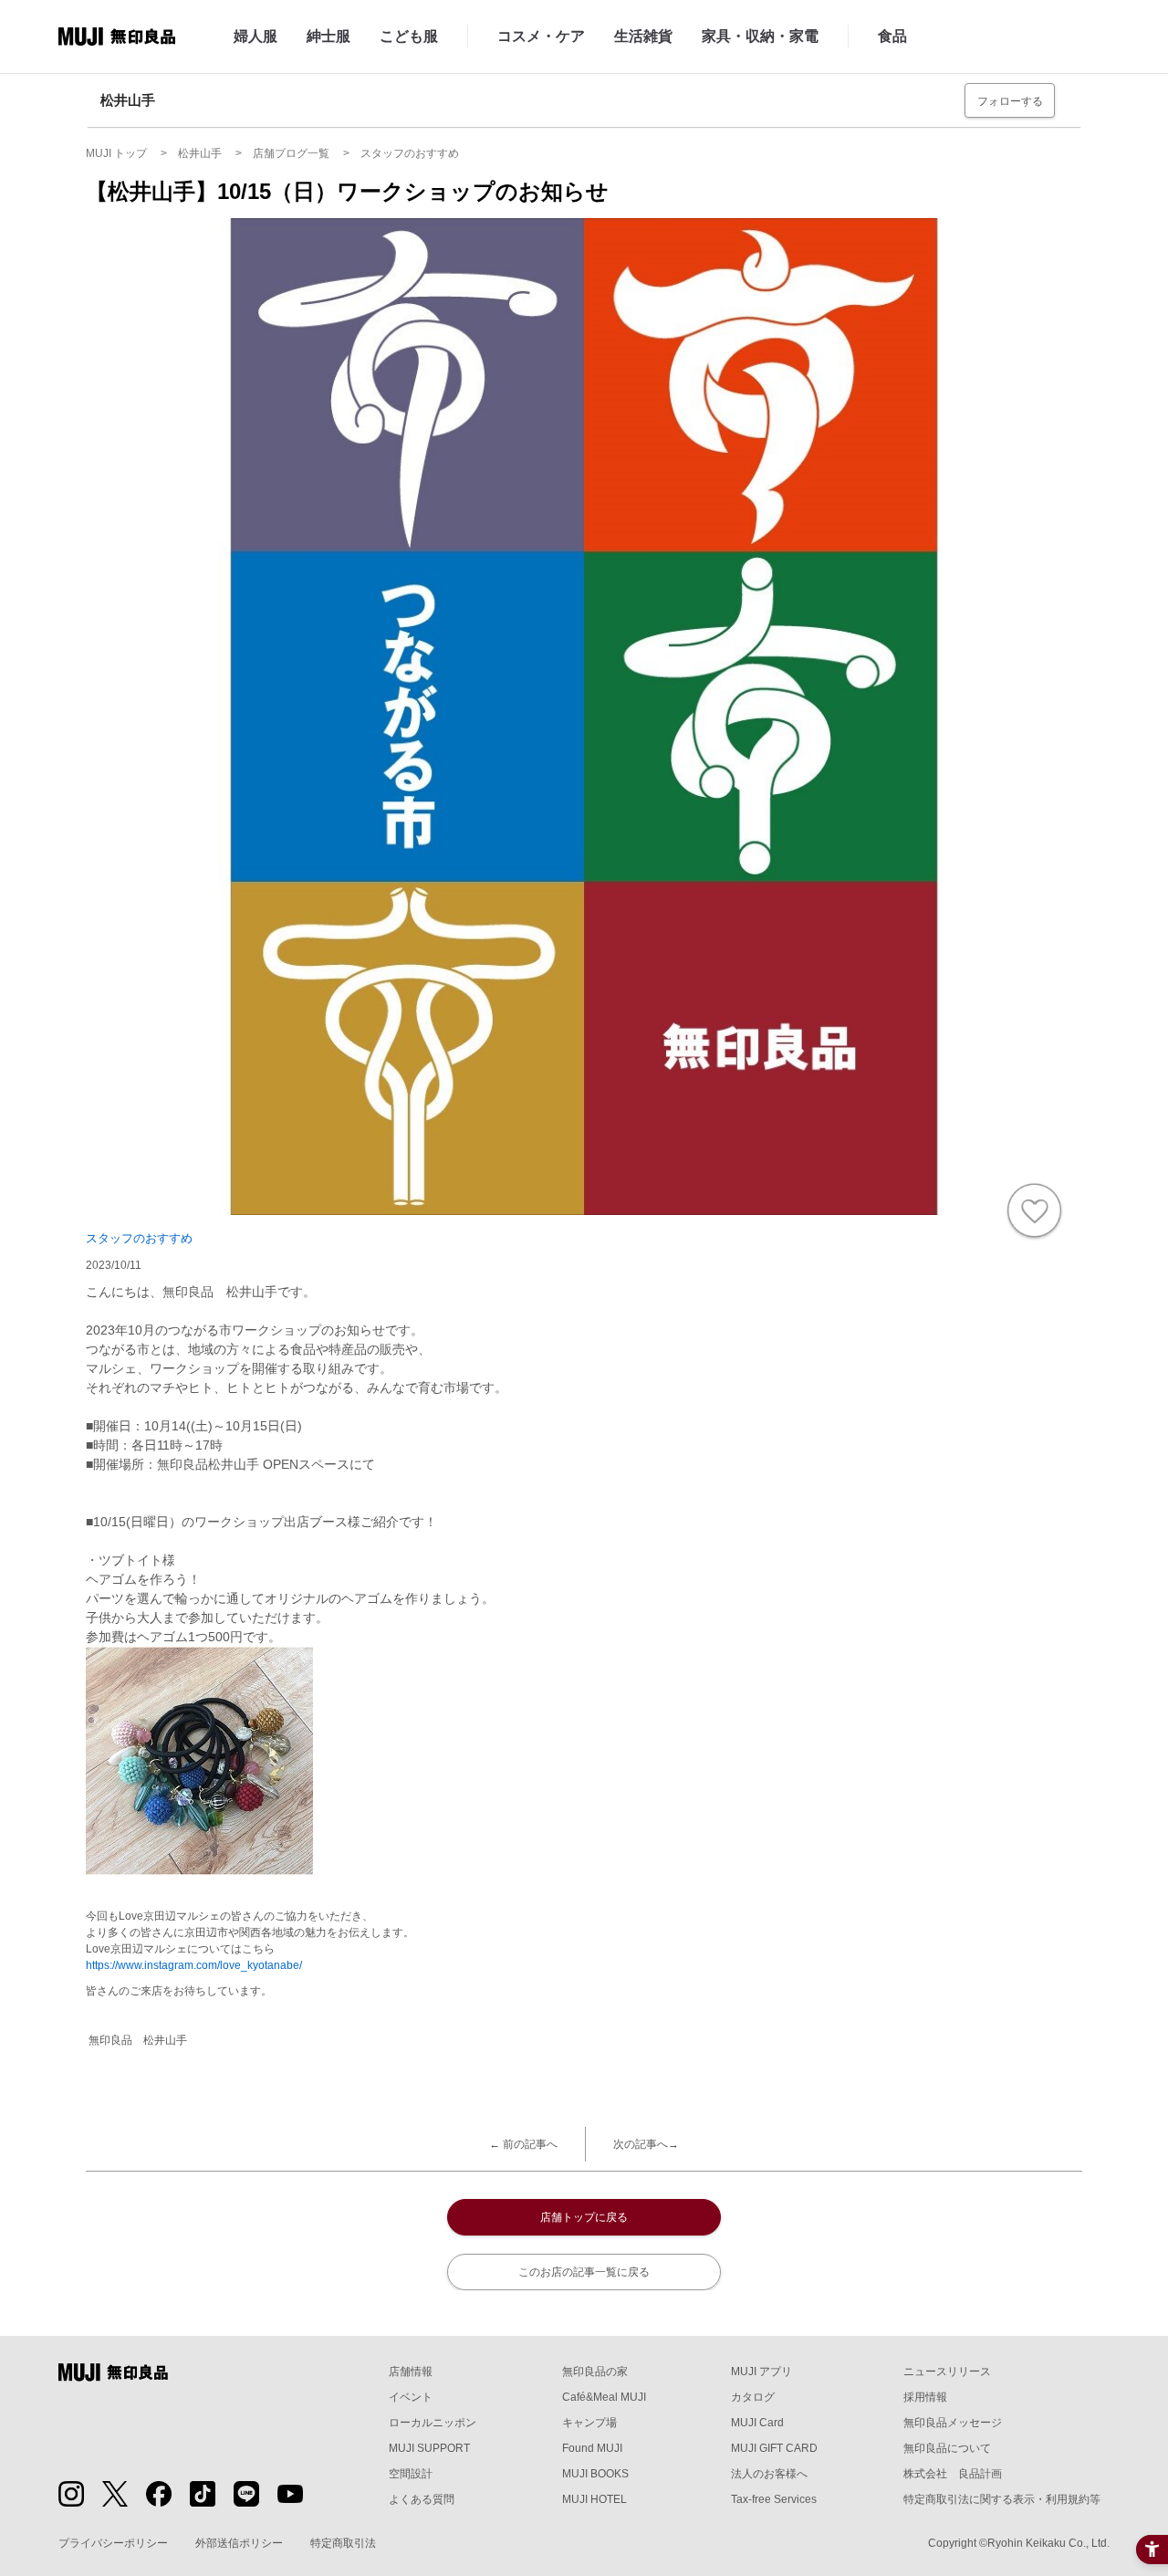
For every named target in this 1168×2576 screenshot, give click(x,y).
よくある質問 (422, 2499)
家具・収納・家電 (760, 36)
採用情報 (925, 2397)
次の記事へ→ (646, 2144)
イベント (411, 2397)
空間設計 (411, 2474)
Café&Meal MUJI (604, 2397)
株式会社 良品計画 (953, 2474)
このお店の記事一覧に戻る (584, 2272)
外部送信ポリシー (239, 2543)
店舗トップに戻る (584, 2217)
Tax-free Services (774, 2499)
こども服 (409, 36)
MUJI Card (757, 2423)
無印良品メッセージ (953, 2423)
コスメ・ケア (541, 36)
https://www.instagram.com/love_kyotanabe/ (194, 1965)
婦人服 (255, 36)
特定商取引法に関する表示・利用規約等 (1002, 2499)
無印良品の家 (595, 2372)
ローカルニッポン (433, 2423)
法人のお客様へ (769, 2474)
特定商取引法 (343, 2543)
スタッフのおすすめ (139, 1238)
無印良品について (947, 2448)
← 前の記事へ (523, 2144)
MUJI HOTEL (594, 2499)
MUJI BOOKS (595, 2474)
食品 (892, 36)
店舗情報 (411, 2372)
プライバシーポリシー (113, 2543)
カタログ (753, 2397)
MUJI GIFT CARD (774, 2448)
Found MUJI (592, 2448)
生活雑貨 (643, 36)
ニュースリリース (947, 2372)
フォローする (1010, 101)
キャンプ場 (589, 2423)
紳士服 (328, 36)
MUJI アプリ (761, 2372)
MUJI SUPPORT (429, 2448)
